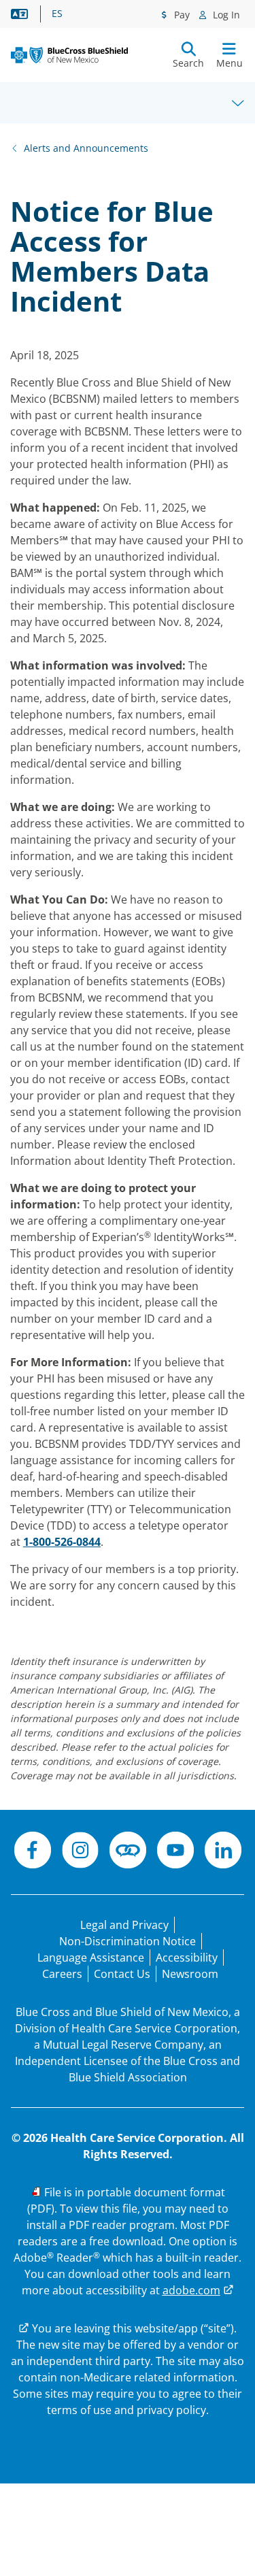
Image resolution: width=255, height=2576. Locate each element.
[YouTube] (175, 1852)
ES (57, 14)
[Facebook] (33, 1852)
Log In (225, 15)
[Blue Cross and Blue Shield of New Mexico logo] (69, 55)
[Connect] (128, 1852)
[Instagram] (80, 1852)
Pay (181, 15)
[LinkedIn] (223, 1852)
